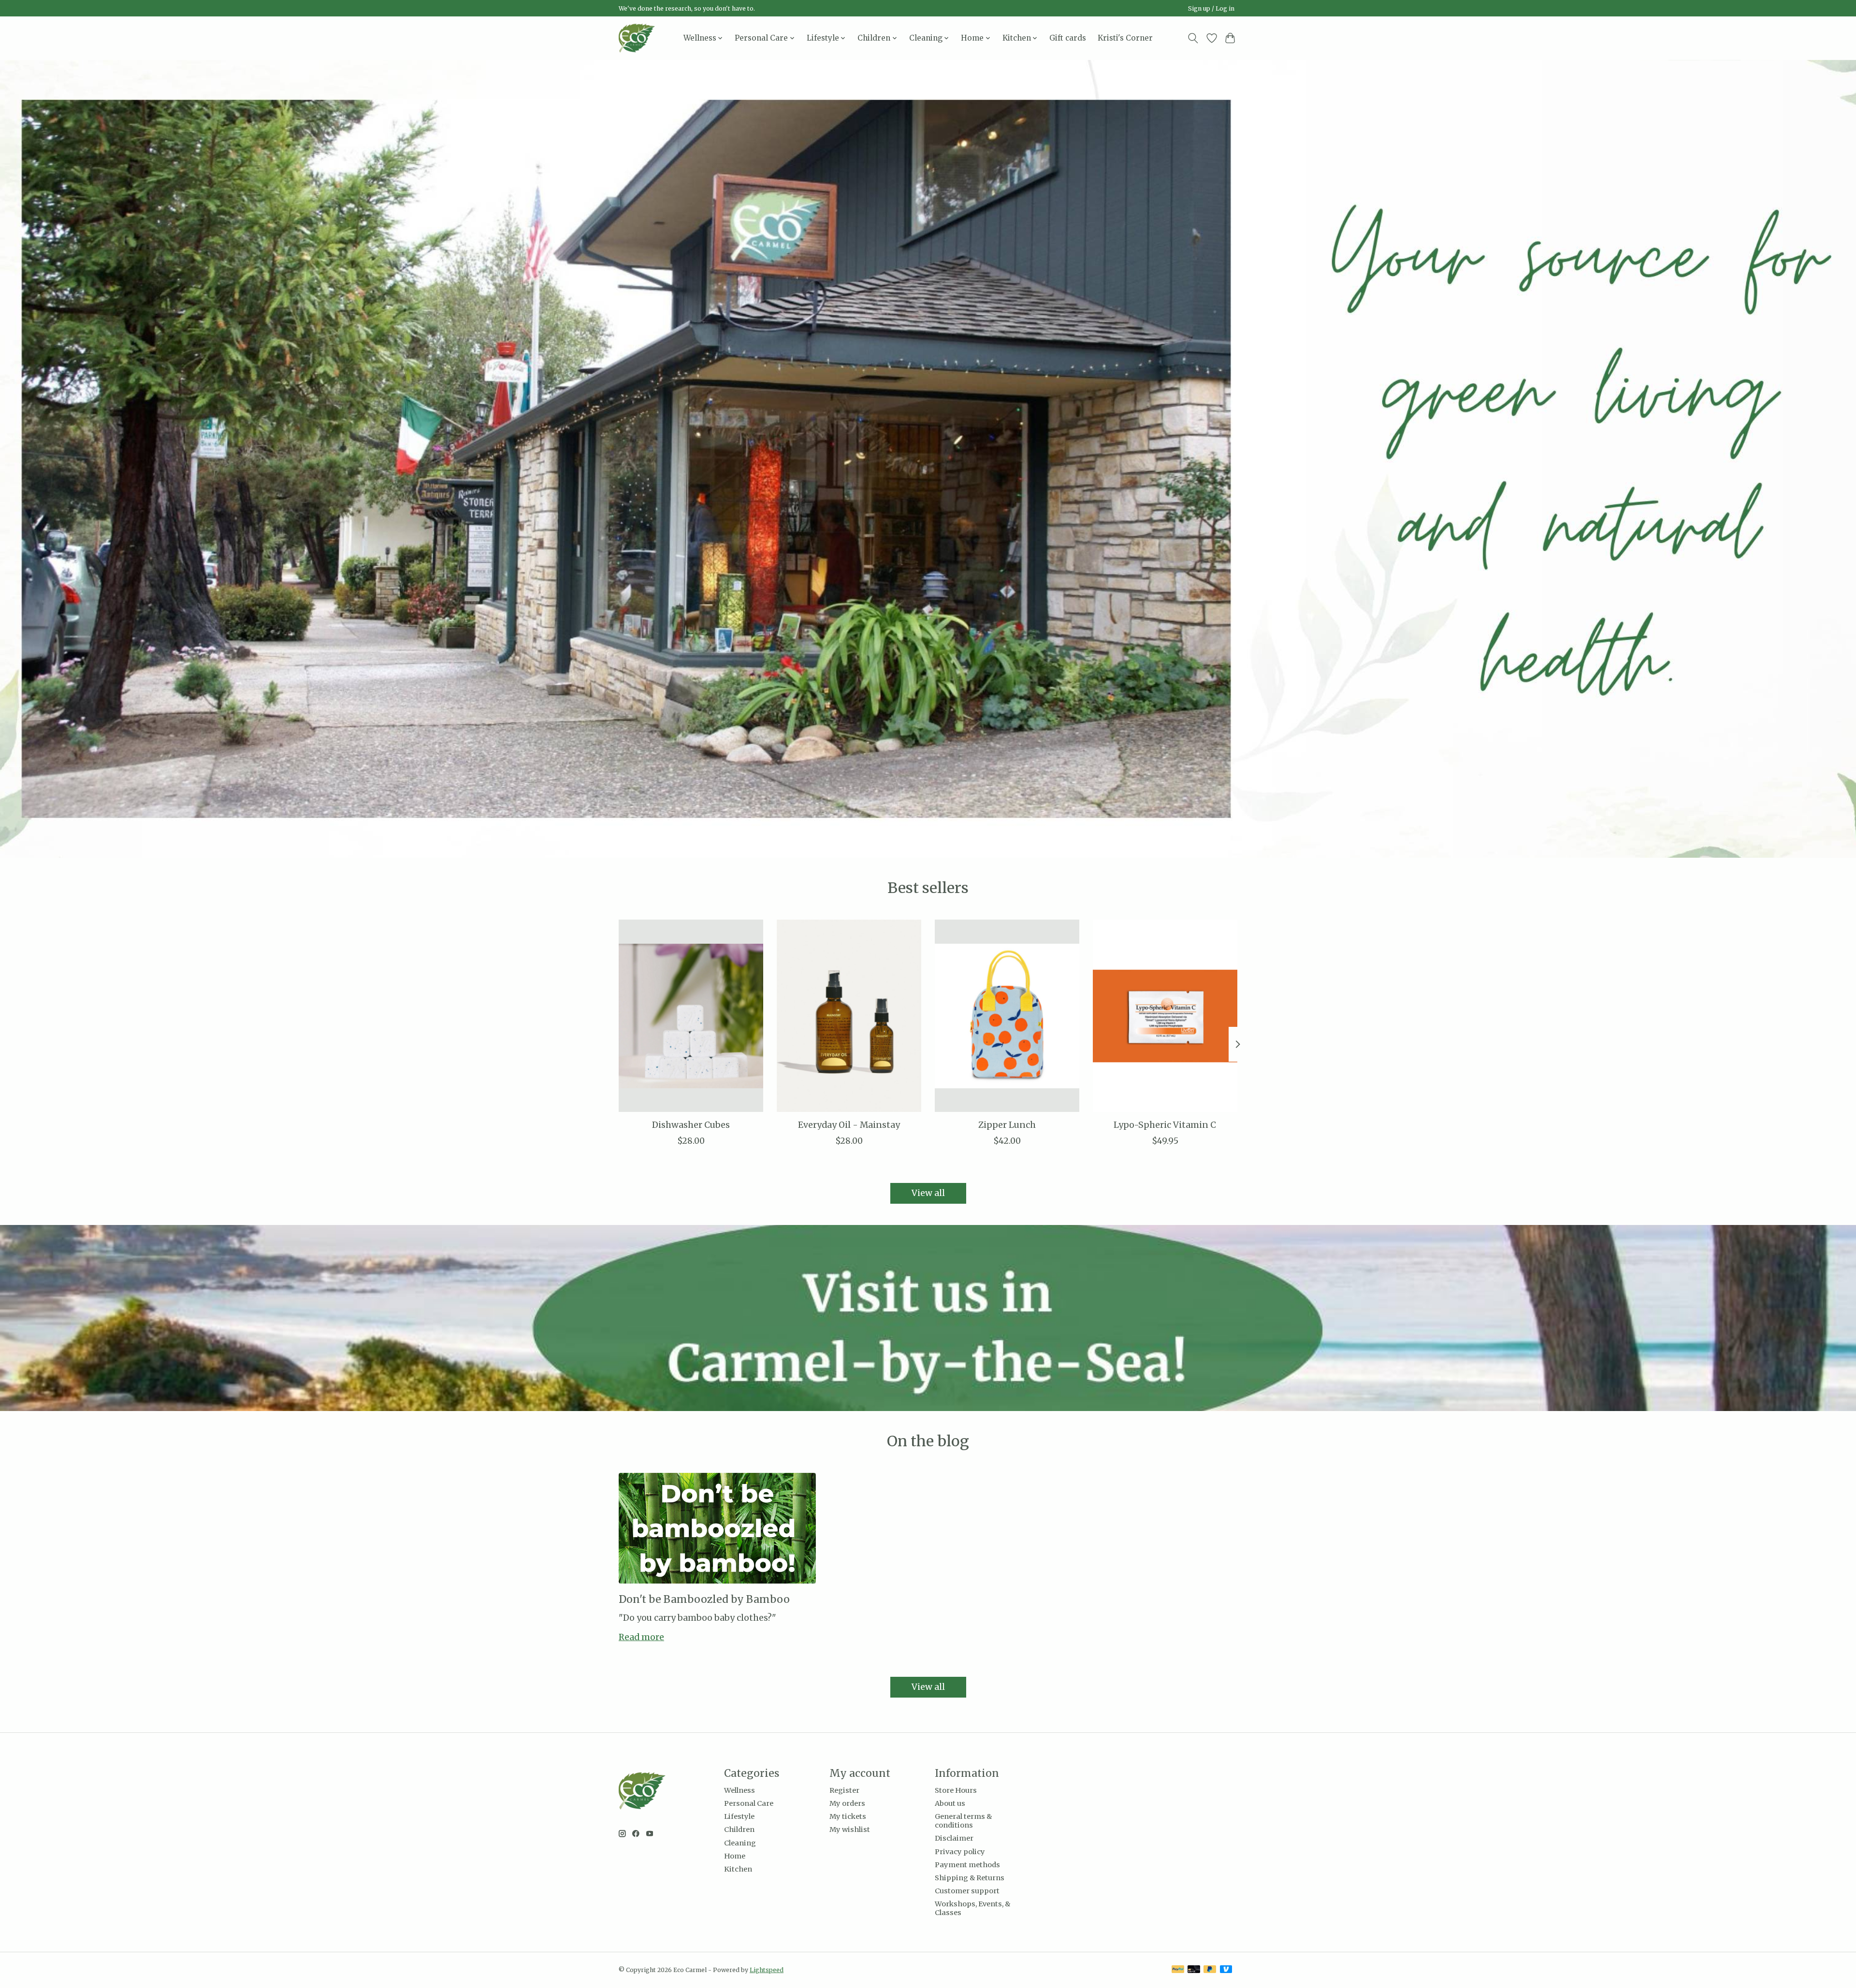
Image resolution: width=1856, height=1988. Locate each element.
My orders (847, 1803)
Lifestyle (739, 1816)
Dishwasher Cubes (691, 1124)
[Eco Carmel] (637, 38)
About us (950, 1803)
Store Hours (956, 1790)
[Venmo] (1226, 1970)
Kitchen (738, 1869)
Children (739, 1830)
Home (735, 1856)
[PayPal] (1178, 1970)
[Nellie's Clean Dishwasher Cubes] (691, 1016)
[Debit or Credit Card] (1194, 1970)
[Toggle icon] (1193, 38)
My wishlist (850, 1830)
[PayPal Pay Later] (1210, 1970)
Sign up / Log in (1211, 8)
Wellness (739, 1790)
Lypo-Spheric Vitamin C (1165, 1124)
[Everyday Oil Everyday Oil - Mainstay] (849, 1016)
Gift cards (1068, 38)
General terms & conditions (963, 1821)
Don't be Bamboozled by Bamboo (704, 1599)
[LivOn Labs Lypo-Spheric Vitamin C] (1165, 1016)
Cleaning (740, 1843)
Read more (641, 1637)
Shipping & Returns (970, 1878)
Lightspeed (767, 1970)
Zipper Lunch (1007, 1124)
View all (928, 1193)
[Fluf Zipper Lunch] (1007, 1016)
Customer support (967, 1891)
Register (844, 1790)
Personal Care (749, 1803)
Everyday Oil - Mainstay (849, 1124)
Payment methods (967, 1865)
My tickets (848, 1816)
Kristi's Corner (1125, 38)
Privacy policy (960, 1852)
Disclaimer (954, 1838)
